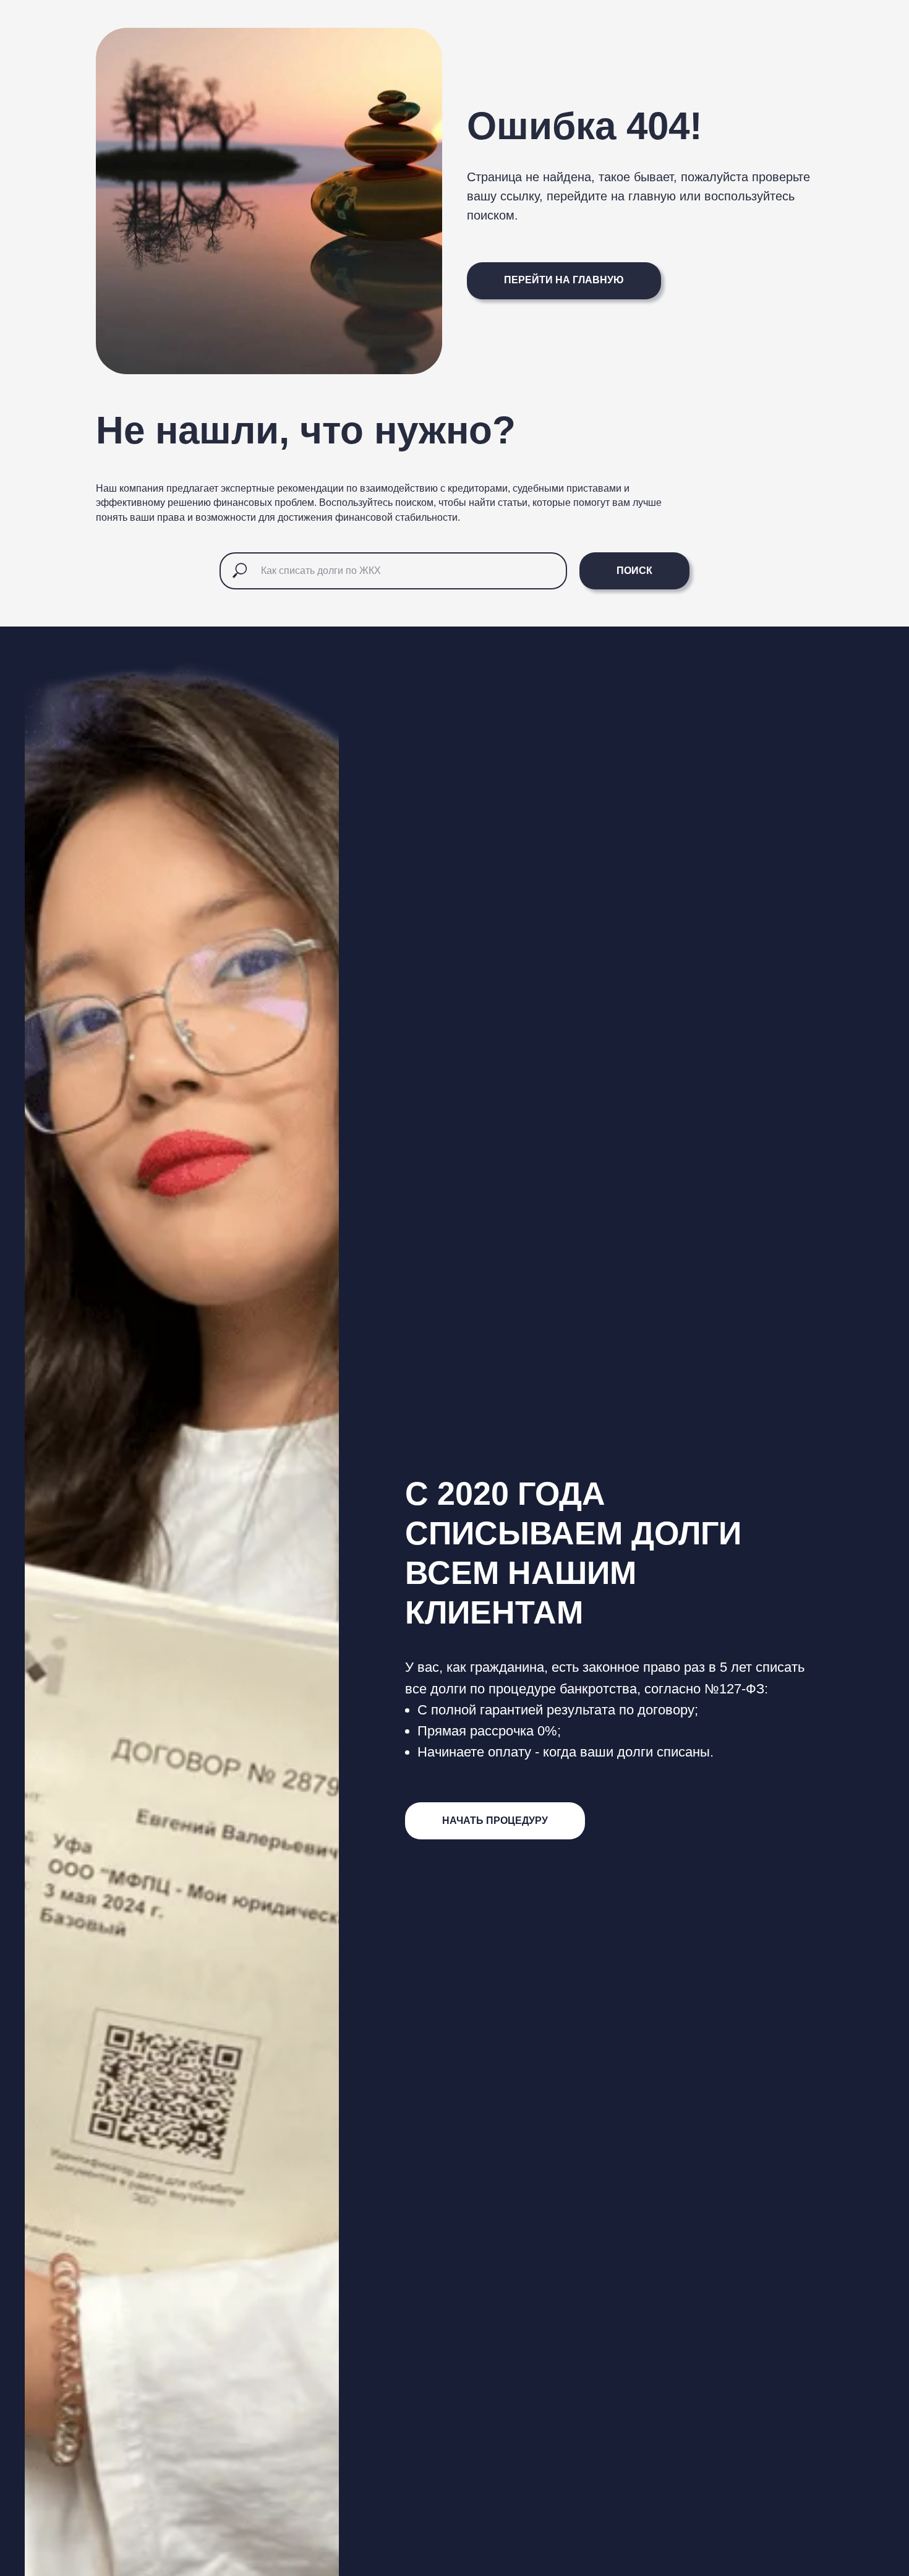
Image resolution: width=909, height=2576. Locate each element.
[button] (495, 1821)
